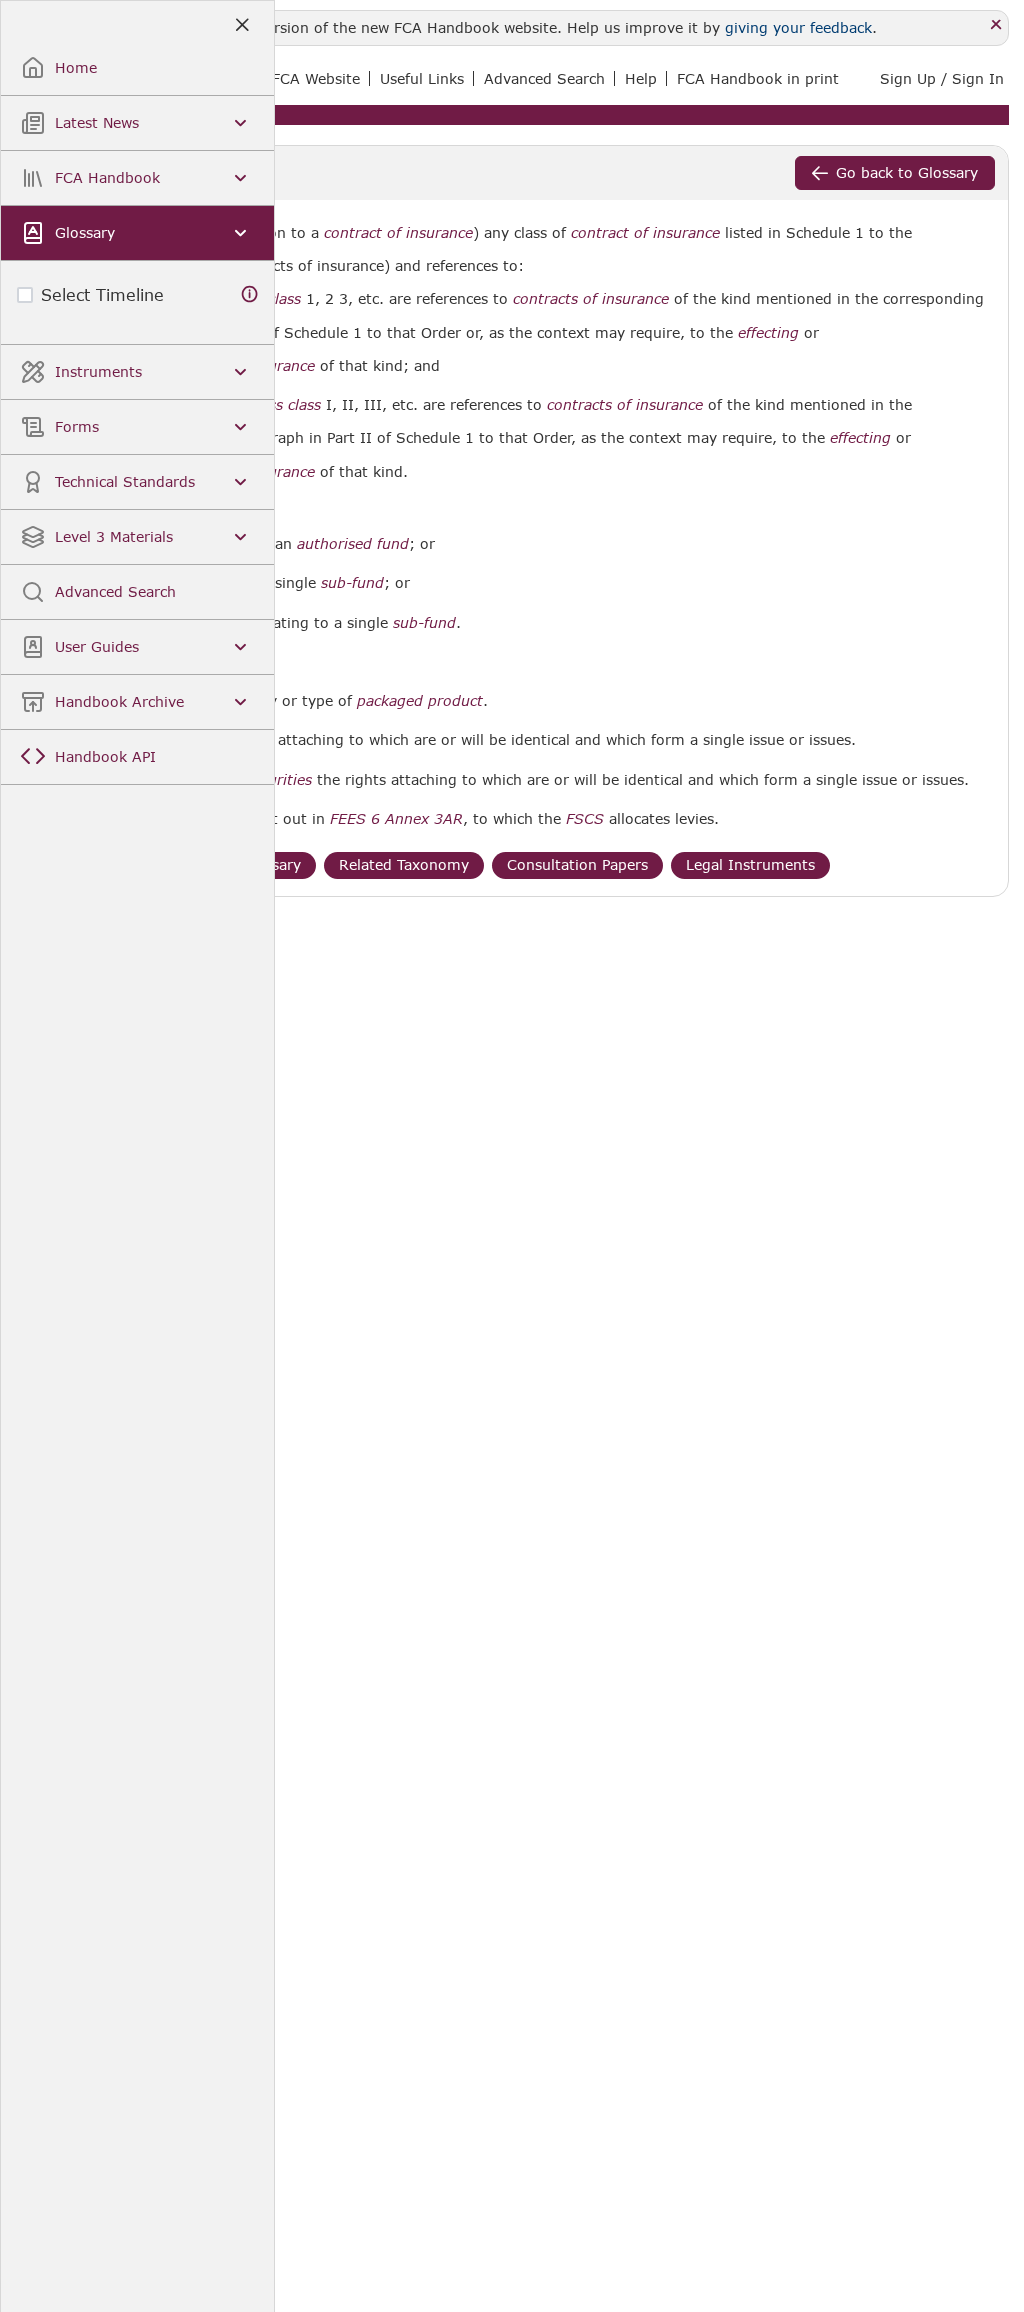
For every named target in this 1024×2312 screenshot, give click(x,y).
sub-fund (352, 583)
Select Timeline (102, 294)
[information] (250, 294)
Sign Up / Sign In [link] (942, 78)
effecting (768, 333)
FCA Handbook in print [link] (758, 78)
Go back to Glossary (907, 172)
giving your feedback (798, 27)
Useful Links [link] (422, 78)
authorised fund (353, 544)
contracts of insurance (591, 299)
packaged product (420, 701)
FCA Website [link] (316, 78)
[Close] (996, 25)
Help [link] (641, 78)
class (284, 299)
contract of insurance (398, 233)
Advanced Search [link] (544, 78)
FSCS (585, 819)
